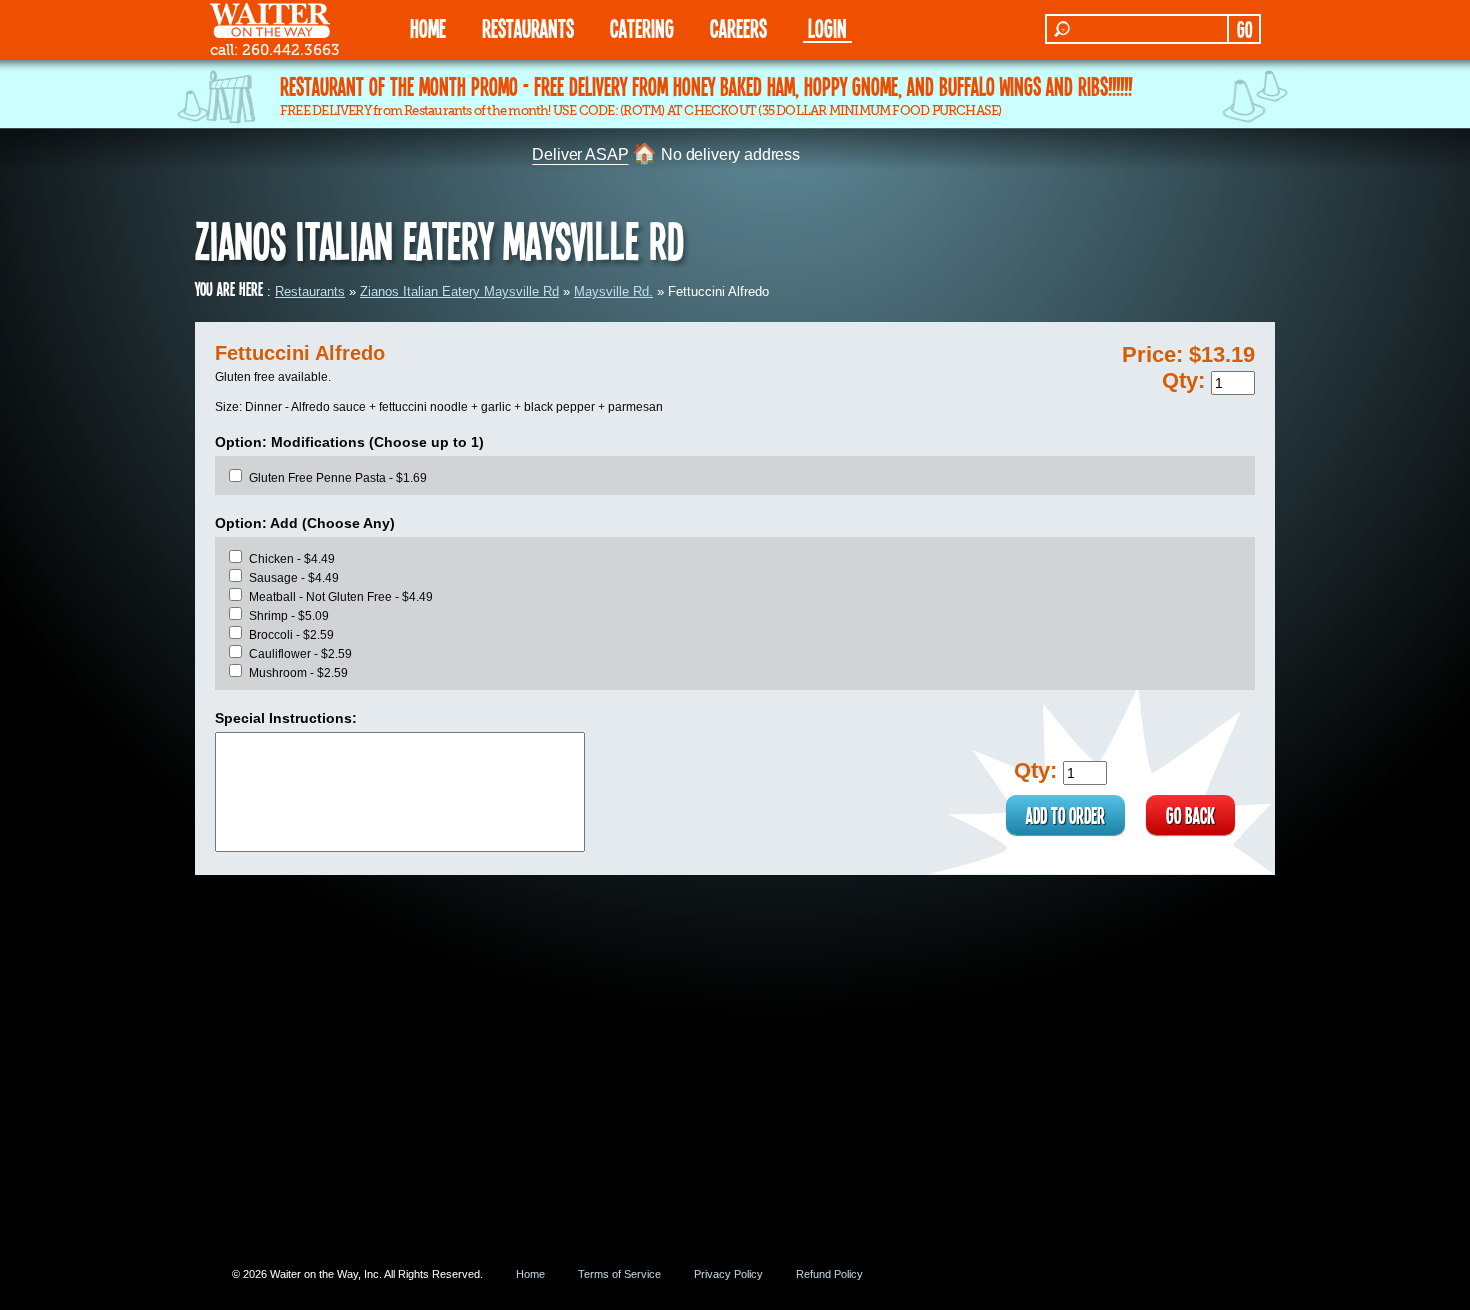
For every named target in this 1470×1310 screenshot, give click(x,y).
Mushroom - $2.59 (298, 673)
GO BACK (1190, 815)
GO (1244, 29)
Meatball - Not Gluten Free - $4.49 (341, 597)
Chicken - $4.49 (292, 559)
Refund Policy (829, 1274)
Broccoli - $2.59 (291, 635)
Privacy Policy (728, 1274)
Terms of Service (619, 1274)
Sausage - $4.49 (294, 578)
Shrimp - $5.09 (289, 616)
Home (530, 1274)
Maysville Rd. (613, 291)
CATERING (642, 27)
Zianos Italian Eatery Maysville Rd (459, 291)
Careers (738, 27)
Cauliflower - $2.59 (300, 654)
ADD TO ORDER (1065, 815)
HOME (428, 27)
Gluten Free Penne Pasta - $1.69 (338, 478)
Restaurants (310, 291)
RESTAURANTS (528, 27)
